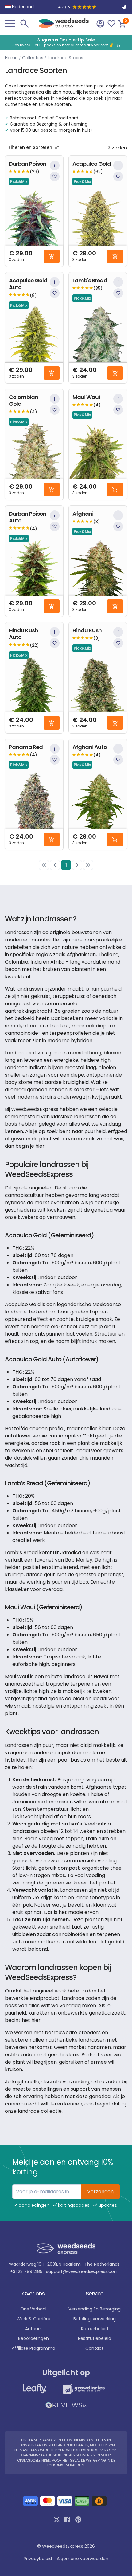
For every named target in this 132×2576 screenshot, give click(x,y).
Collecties (33, 58)
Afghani (83, 514)
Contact (94, 2348)
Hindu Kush (87, 631)
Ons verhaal (33, 2309)
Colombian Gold (23, 401)
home (11, 58)
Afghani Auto (90, 747)
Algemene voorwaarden (83, 2559)
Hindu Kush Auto (23, 634)
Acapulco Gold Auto (28, 284)
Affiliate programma (33, 2348)
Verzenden (100, 2192)
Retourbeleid (95, 2329)
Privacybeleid (38, 2559)
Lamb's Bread (90, 281)
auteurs (33, 2329)
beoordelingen (33, 2338)
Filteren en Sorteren (30, 147)
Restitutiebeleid (95, 2338)
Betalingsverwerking (95, 2319)
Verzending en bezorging (95, 2309)
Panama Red (26, 747)
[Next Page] (77, 865)
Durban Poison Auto (28, 517)
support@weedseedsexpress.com (82, 2271)
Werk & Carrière (33, 2319)
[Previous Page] (55, 865)
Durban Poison (28, 164)
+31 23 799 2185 (26, 2271)
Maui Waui (86, 397)
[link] (44, 865)
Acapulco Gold (92, 164)
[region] (66, 42)
